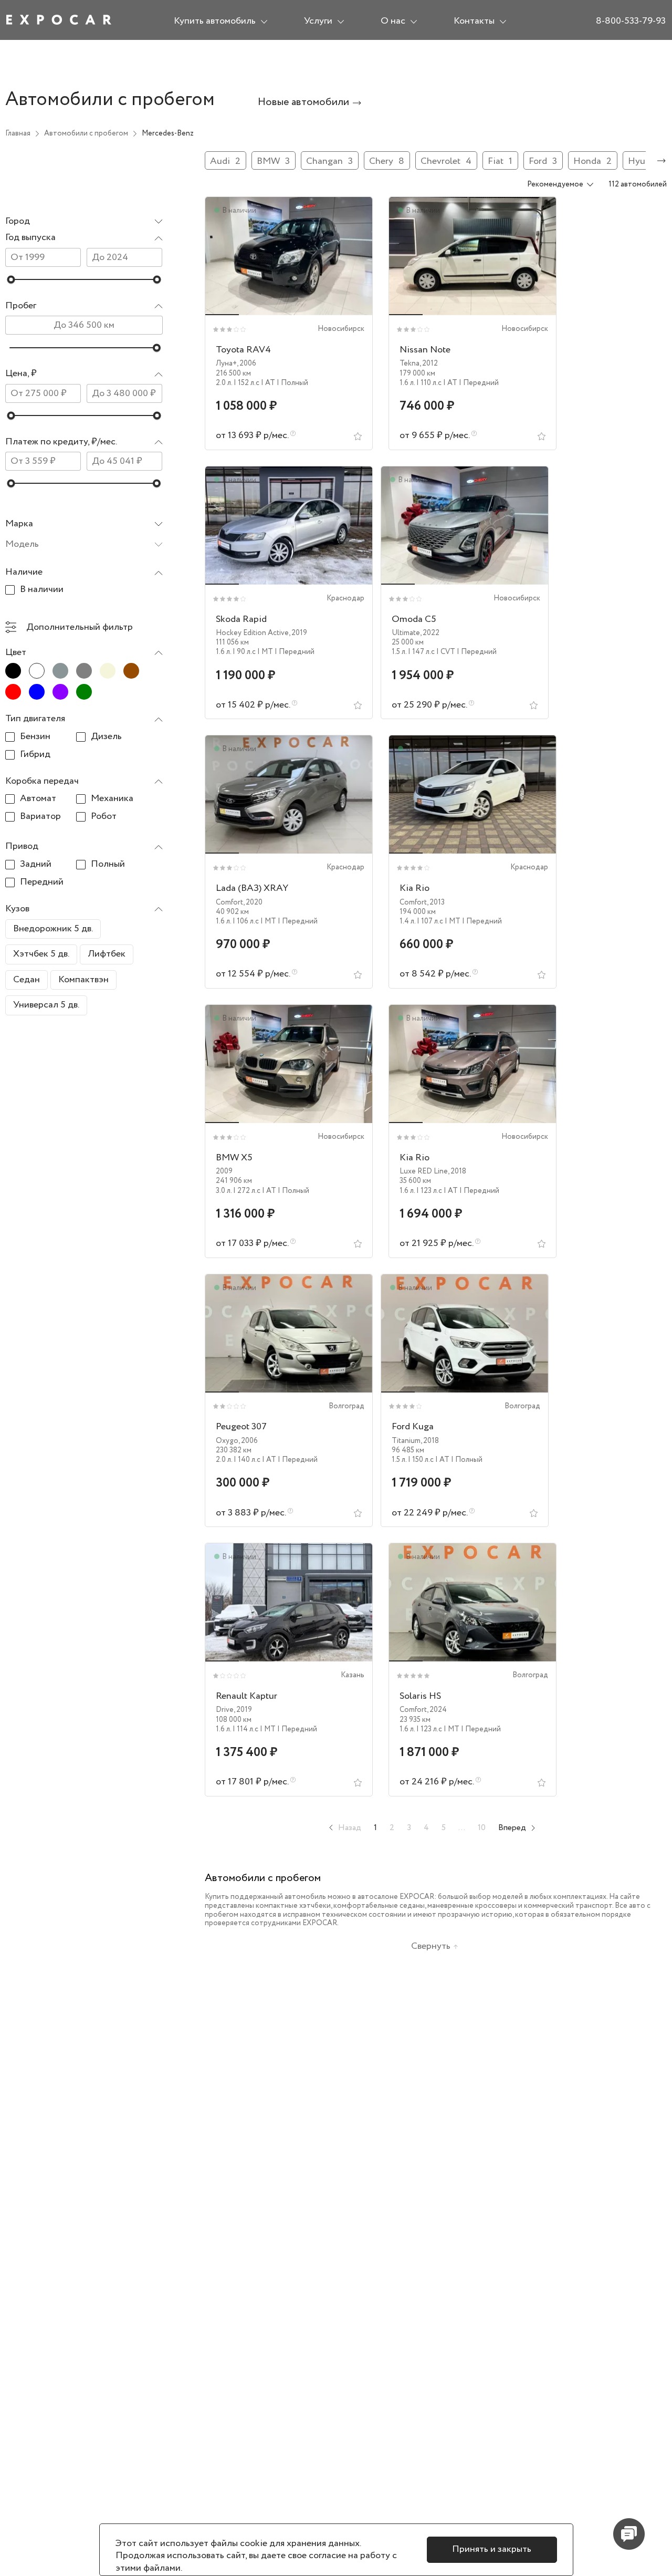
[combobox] (84, 222)
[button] (84, 238)
